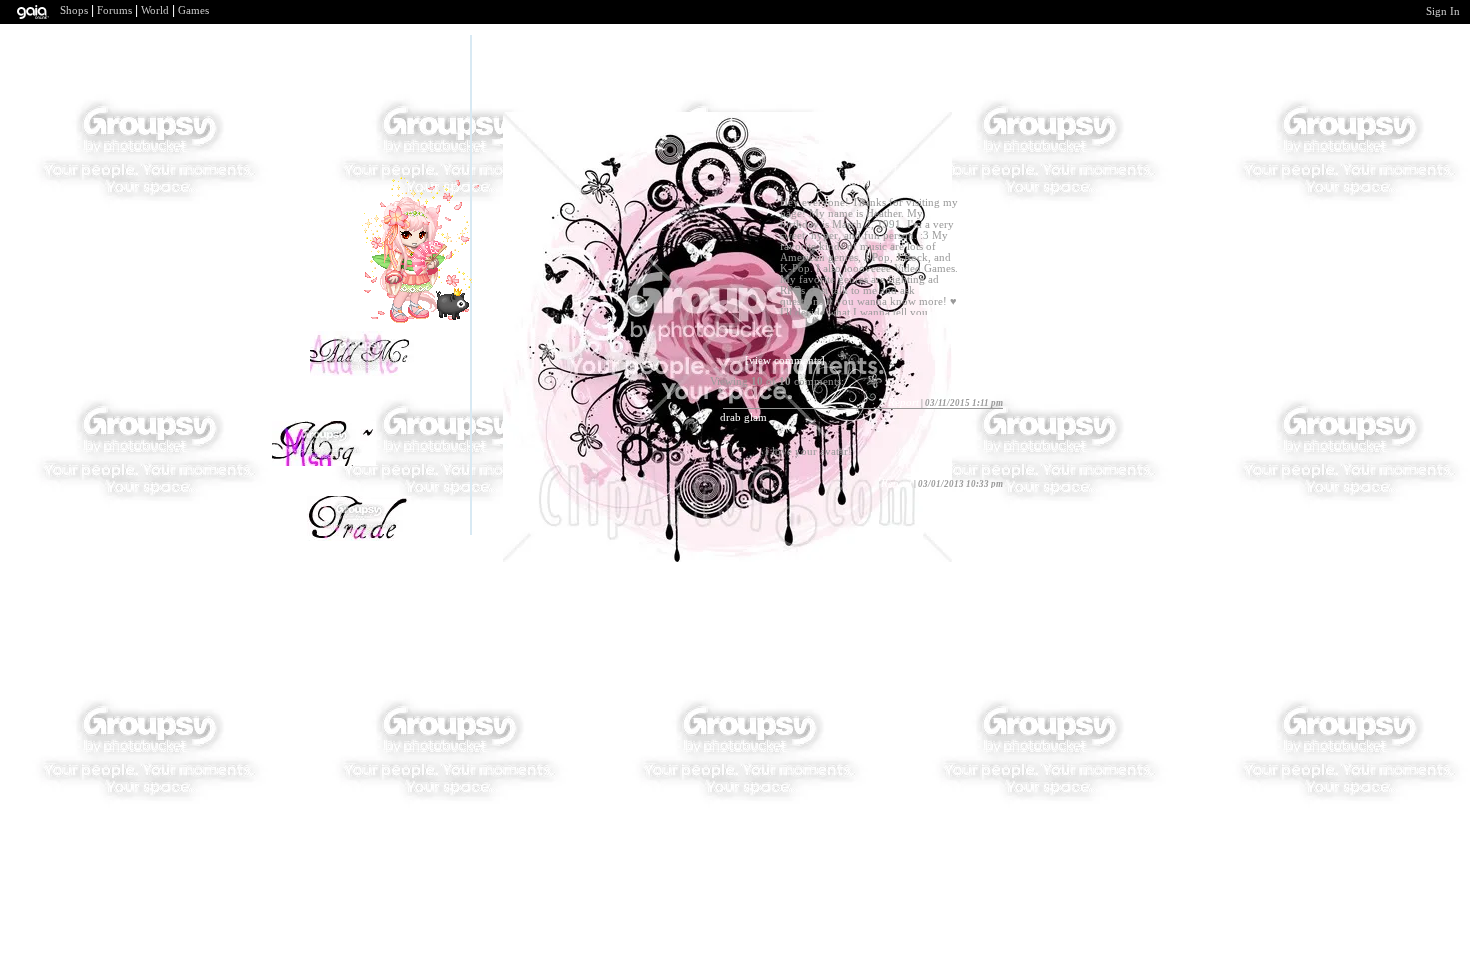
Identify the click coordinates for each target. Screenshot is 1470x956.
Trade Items (373, 536)
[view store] (842, 181)
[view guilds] (924, 170)
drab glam (743, 417)
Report (903, 402)
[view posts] (843, 170)
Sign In (1443, 11)
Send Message (330, 476)
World (155, 10)
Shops (74, 10)
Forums (114, 10)
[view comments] (785, 360)
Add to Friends (368, 371)
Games (193, 10)
